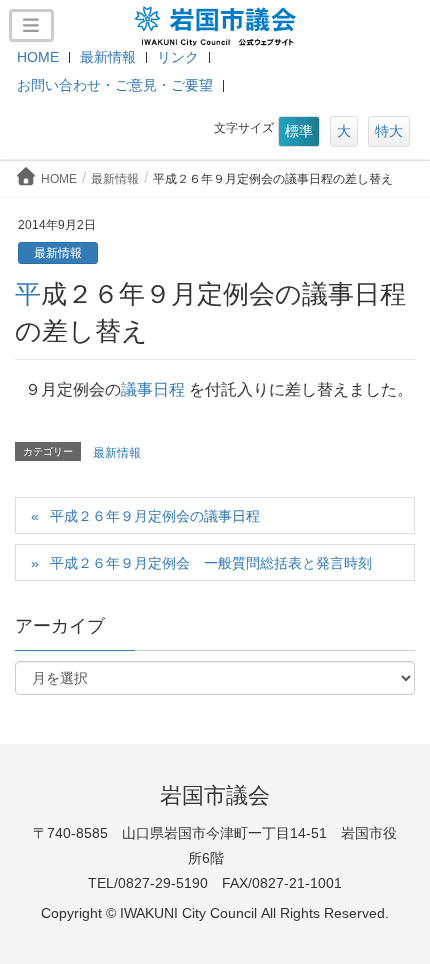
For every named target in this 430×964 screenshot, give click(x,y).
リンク (178, 57)
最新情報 (108, 57)
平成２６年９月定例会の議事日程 (155, 516)
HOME (38, 57)
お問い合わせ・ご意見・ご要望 (115, 85)
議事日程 (153, 389)
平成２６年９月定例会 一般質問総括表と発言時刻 (211, 563)
